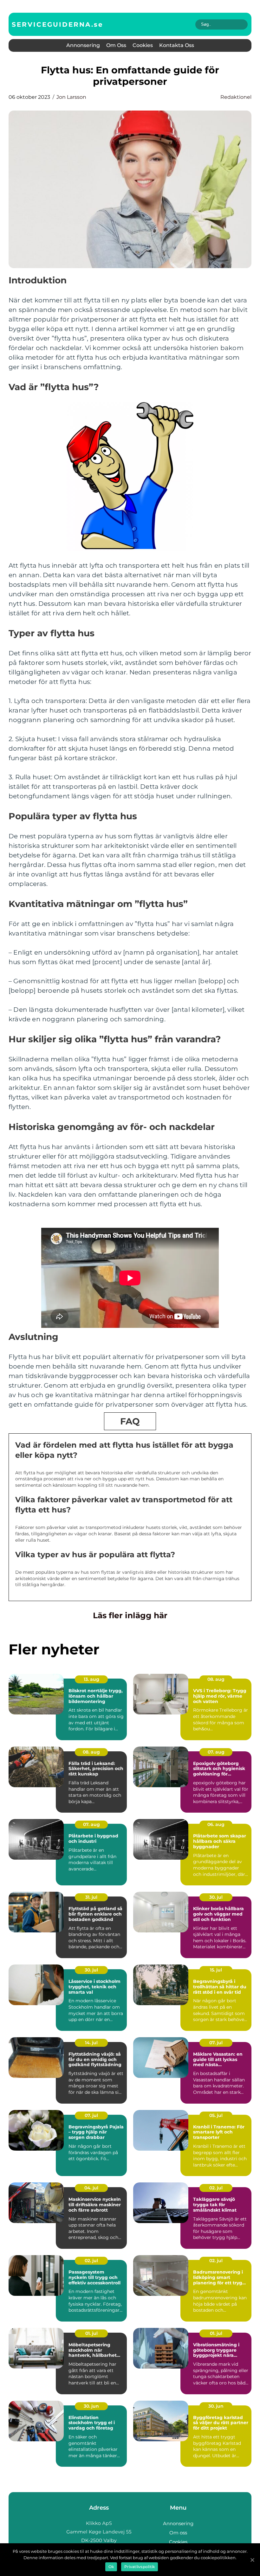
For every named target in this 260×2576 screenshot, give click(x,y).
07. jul (216, 2043)
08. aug (216, 1679)
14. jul (91, 2043)
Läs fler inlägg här (130, 1615)
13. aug (91, 1679)
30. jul (216, 1897)
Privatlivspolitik (140, 2567)
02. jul (216, 2188)
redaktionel (236, 97)
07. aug (216, 1752)
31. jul (91, 1897)
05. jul (216, 2115)
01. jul (91, 2333)
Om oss (116, 45)
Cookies (143, 45)
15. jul (216, 1970)
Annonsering (83, 45)
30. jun (91, 2406)
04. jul (91, 2188)
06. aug (216, 1824)
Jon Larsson (71, 97)
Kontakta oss (177, 45)
